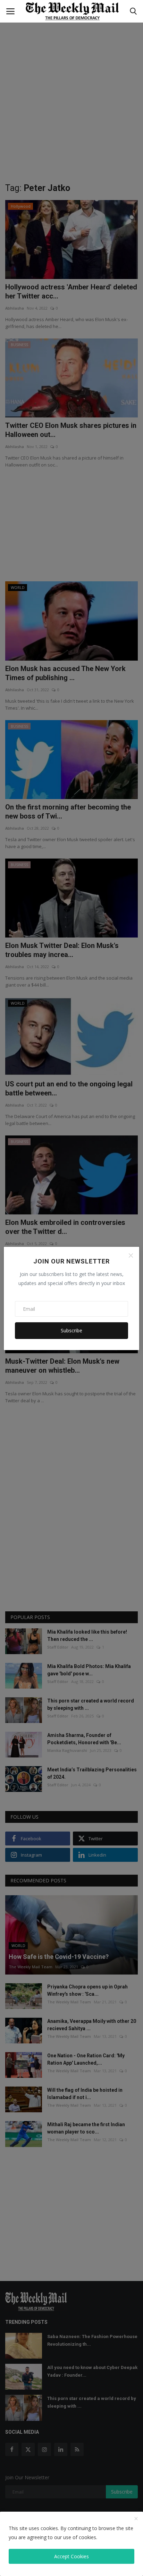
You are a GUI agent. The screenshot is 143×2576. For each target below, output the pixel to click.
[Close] (131, 1255)
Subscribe (71, 1330)
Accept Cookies (71, 2556)
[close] (136, 2519)
